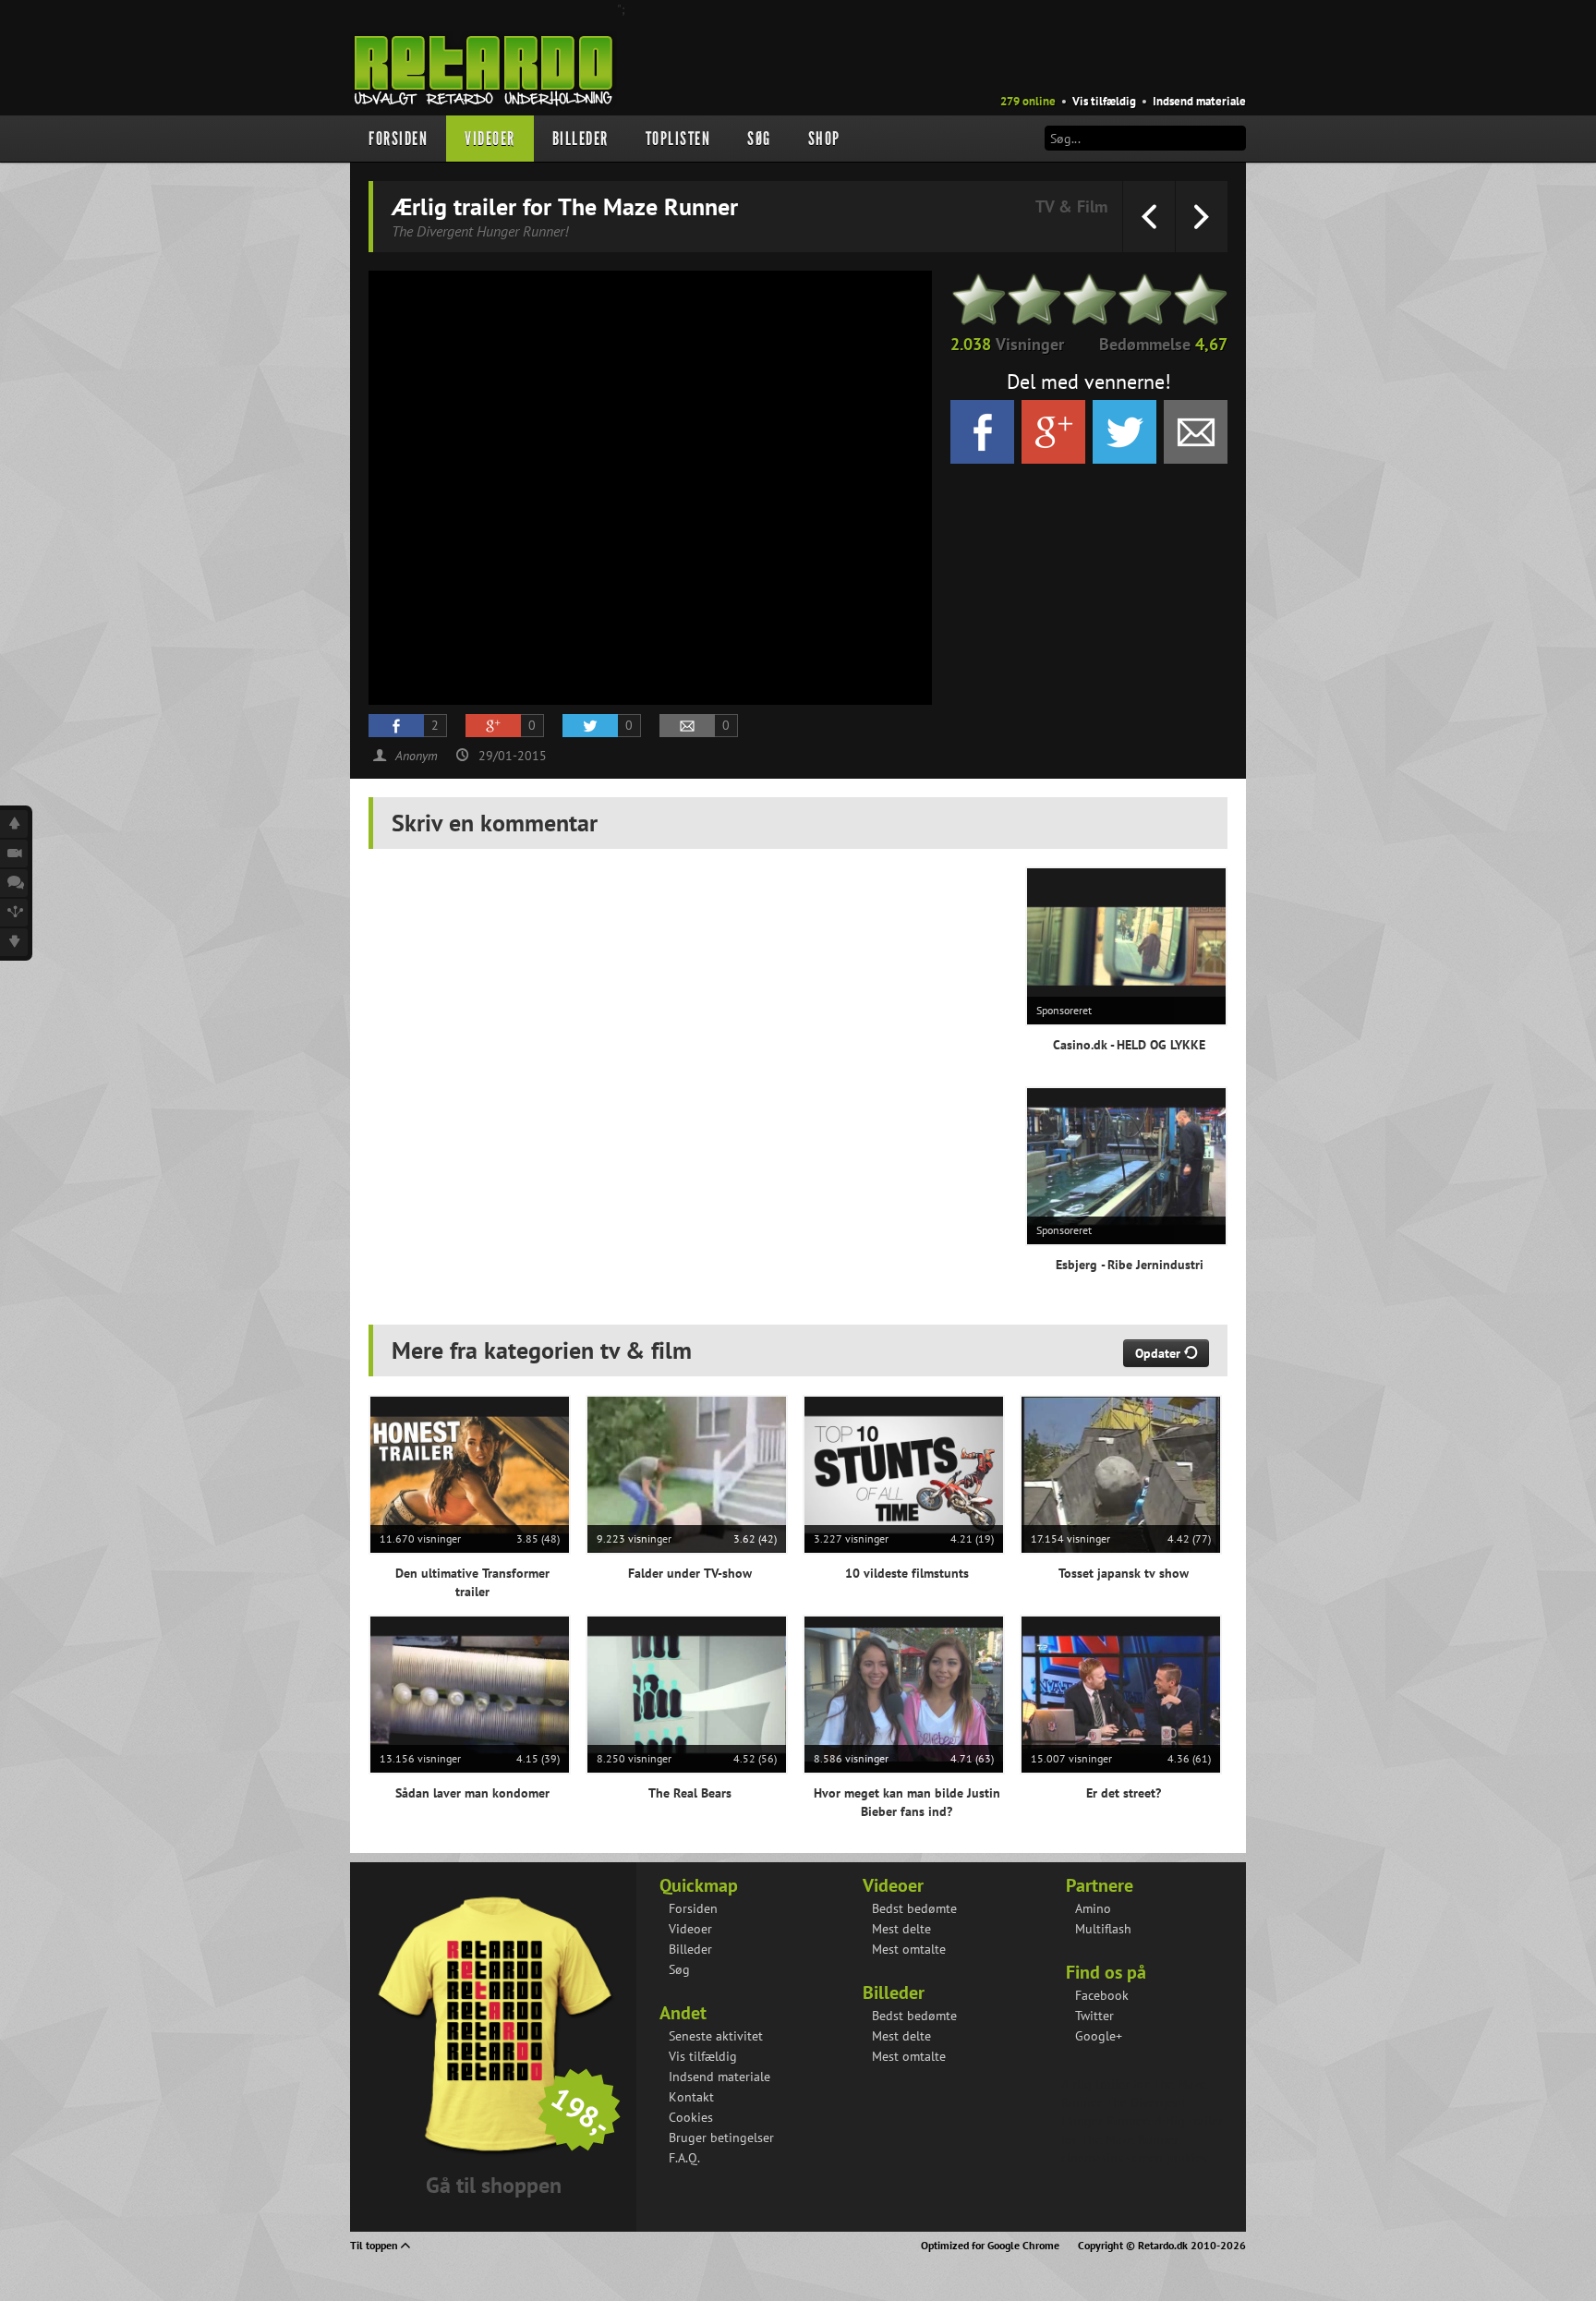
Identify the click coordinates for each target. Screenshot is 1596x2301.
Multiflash (1103, 1929)
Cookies (691, 2117)
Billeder (580, 139)
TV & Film (1071, 206)
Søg (759, 139)
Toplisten (678, 139)
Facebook (1102, 1995)
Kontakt (691, 2097)
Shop (824, 139)
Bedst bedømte (914, 1908)
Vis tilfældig (1104, 101)
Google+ (1099, 2036)
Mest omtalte (909, 1949)
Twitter (1094, 2016)
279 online (1028, 101)
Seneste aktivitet (716, 2036)
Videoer (490, 139)
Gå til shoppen (494, 2185)
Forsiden (398, 139)
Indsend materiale (1199, 101)
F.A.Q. (684, 2158)
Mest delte (901, 1929)
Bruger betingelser (721, 2138)
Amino (1093, 1908)
